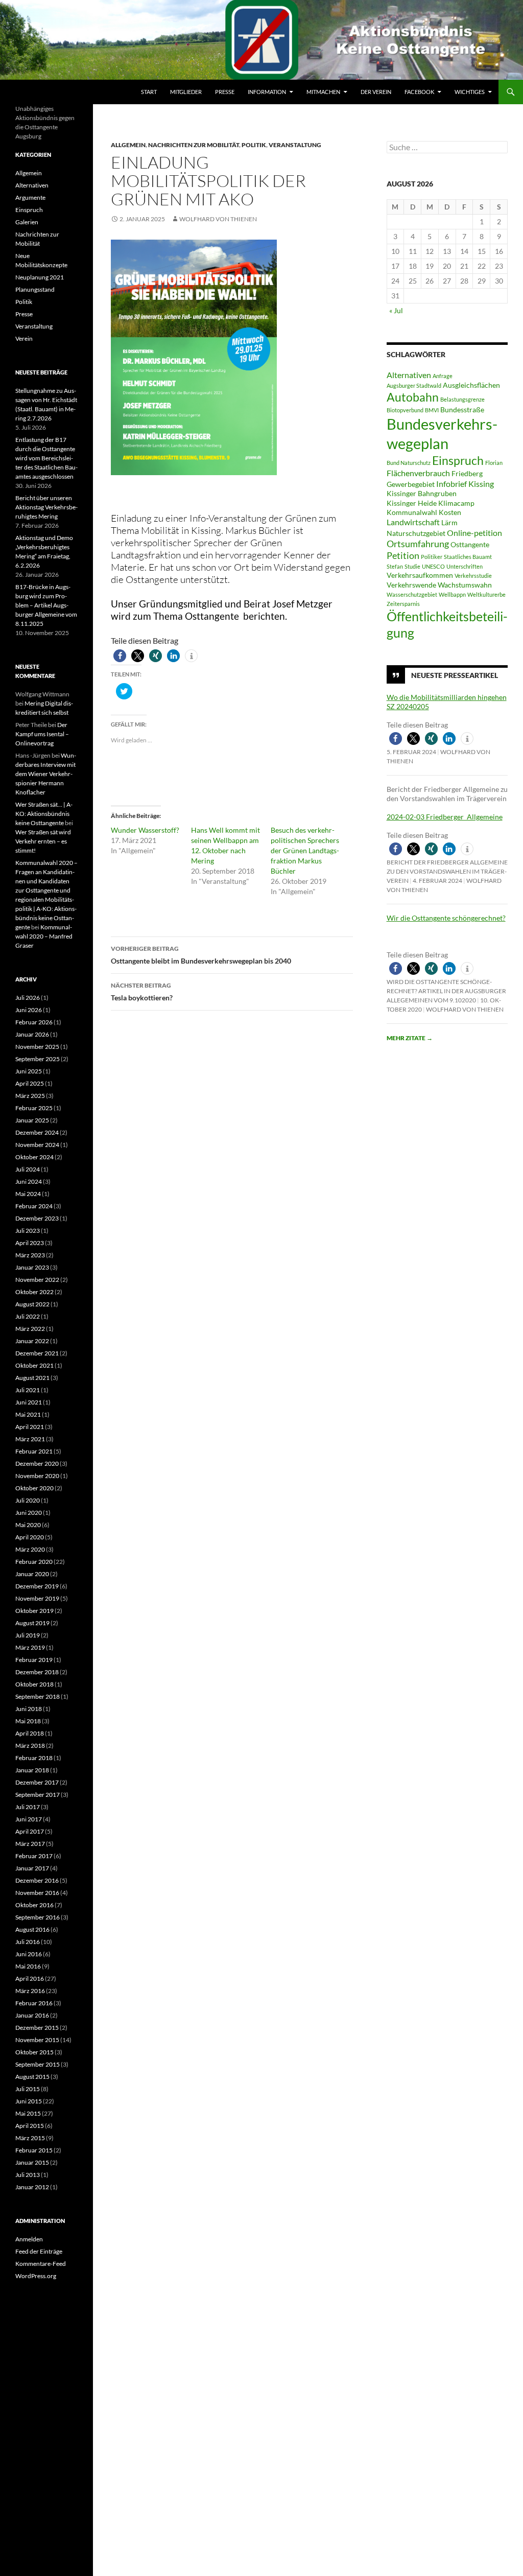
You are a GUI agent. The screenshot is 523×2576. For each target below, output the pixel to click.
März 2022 (30, 1329)
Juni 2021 (29, 1402)
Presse (225, 92)
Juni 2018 (29, 1709)
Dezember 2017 (37, 1782)
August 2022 (32, 1304)
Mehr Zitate (410, 1038)
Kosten (450, 512)
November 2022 (37, 1280)
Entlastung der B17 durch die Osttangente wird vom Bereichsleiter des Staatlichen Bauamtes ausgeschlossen (46, 458)
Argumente (30, 197)
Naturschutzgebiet (416, 533)
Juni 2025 (29, 1071)
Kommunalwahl (412, 512)
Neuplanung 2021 (40, 277)
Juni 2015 (29, 2101)
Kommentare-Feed (41, 2264)
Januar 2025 (32, 1120)
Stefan (395, 566)
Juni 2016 (29, 1954)
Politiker (432, 557)
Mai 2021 (28, 1414)
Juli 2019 (28, 1635)
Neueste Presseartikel (455, 675)
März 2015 (30, 2138)
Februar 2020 (34, 1562)
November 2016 (37, 1893)
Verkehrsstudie (473, 576)
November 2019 (37, 1598)
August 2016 (32, 1929)
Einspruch (458, 460)
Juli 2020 (28, 1500)
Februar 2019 (34, 1660)
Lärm (449, 523)
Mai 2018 (28, 1721)
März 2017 (30, 1844)
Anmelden (29, 2239)
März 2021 (30, 1439)
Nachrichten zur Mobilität (194, 145)
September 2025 (38, 1059)
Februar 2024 (34, 1206)
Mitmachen (323, 92)
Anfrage (443, 376)
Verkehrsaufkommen (420, 575)
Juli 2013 (28, 2175)
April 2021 (30, 1427)
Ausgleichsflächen (471, 385)
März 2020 (30, 1549)
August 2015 (32, 2077)
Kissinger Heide (412, 503)
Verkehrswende (411, 585)
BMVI (432, 410)
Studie (412, 566)
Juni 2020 (29, 1513)
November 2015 (37, 2040)
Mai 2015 (28, 2113)
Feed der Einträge (39, 2251)
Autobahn (413, 397)
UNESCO (433, 566)
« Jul (396, 310)
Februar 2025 (34, 1108)
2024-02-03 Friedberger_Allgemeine (445, 817)
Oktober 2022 (34, 1292)
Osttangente (470, 545)
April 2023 (30, 1243)
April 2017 (30, 1831)
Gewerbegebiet (411, 484)
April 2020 (30, 1537)
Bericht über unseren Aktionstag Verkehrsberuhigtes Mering (46, 507)
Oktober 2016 (34, 1905)
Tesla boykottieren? (142, 992)
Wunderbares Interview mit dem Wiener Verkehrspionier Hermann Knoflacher (46, 774)
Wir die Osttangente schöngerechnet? (446, 918)
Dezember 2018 (37, 1672)
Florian (494, 463)
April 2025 (30, 1083)
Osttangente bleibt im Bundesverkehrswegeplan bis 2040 (201, 955)
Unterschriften (465, 566)
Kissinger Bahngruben (422, 494)
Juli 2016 (28, 1942)
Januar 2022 (32, 1341)
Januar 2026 (32, 1034)
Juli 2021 (28, 1390)
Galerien (27, 222)
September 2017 (38, 1795)
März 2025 (30, 1096)
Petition (403, 555)
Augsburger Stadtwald (414, 385)
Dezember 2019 (37, 1586)
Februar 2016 (34, 2003)
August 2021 (32, 1378)
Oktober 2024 (34, 1157)
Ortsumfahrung (418, 544)
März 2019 (30, 1647)
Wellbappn (452, 594)
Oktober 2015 (34, 2052)
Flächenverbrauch (418, 473)
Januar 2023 (32, 1267)
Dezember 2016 (37, 1880)
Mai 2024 (28, 1194)
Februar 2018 (34, 1758)
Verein (24, 338)
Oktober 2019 (34, 1611)
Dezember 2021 (37, 1353)
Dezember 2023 (37, 1218)
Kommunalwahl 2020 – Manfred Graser (44, 936)
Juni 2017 (29, 1819)
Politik (254, 145)
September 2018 (38, 1696)
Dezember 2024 (37, 1132)
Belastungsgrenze (462, 399)
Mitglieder (186, 92)
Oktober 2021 (34, 1365)
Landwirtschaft (413, 522)
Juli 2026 (28, 998)
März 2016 (30, 1991)
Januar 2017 (32, 1868)
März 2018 (30, 1746)
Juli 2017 (28, 1807)
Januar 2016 (32, 2015)
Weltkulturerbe (486, 594)
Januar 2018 (32, 1770)
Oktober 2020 (34, 1488)
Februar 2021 (34, 1451)
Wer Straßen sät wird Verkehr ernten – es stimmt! (43, 841)
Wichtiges (470, 92)
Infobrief (451, 484)
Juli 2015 (28, 2089)
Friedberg (467, 474)
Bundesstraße (462, 410)
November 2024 (37, 1145)
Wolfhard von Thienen (218, 219)
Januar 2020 (32, 1574)
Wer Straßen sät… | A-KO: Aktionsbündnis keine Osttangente (44, 814)
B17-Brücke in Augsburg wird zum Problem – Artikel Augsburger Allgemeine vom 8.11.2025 (46, 605)
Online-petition (474, 533)
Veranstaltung (295, 145)
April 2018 (30, 1733)
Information (267, 92)
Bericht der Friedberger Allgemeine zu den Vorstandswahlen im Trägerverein (447, 871)
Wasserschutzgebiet (412, 594)
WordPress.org (36, 2276)
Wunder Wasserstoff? (145, 830)
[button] (120, 656)
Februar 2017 (34, 1856)
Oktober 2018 (34, 1684)
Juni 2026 (29, 1010)
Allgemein (128, 145)
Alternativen (409, 375)
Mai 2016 (28, 1966)
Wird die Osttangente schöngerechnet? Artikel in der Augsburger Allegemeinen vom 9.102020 (446, 991)
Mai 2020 (28, 1525)
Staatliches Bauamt (468, 557)
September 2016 (38, 1917)
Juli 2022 (28, 1316)
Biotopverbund (405, 410)
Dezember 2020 (37, 1463)
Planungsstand (35, 289)
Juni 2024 (29, 1181)
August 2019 (32, 1623)
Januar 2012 (32, 2187)
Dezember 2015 (37, 2028)
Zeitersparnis (403, 604)
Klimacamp (456, 503)
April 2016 (30, 1978)
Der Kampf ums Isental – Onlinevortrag (42, 734)
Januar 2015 (32, 2162)
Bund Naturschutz (409, 463)
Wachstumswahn (465, 585)
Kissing (481, 484)
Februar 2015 (34, 2150)
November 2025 (37, 1047)
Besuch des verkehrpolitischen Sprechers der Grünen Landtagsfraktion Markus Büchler (305, 850)
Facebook (419, 92)
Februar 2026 (34, 1022)
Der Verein (376, 92)
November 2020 (37, 1476)
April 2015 (30, 2126)
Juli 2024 (28, 1169)
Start (149, 92)
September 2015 (38, 2064)
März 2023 (30, 1255)
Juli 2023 (28, 1231)
